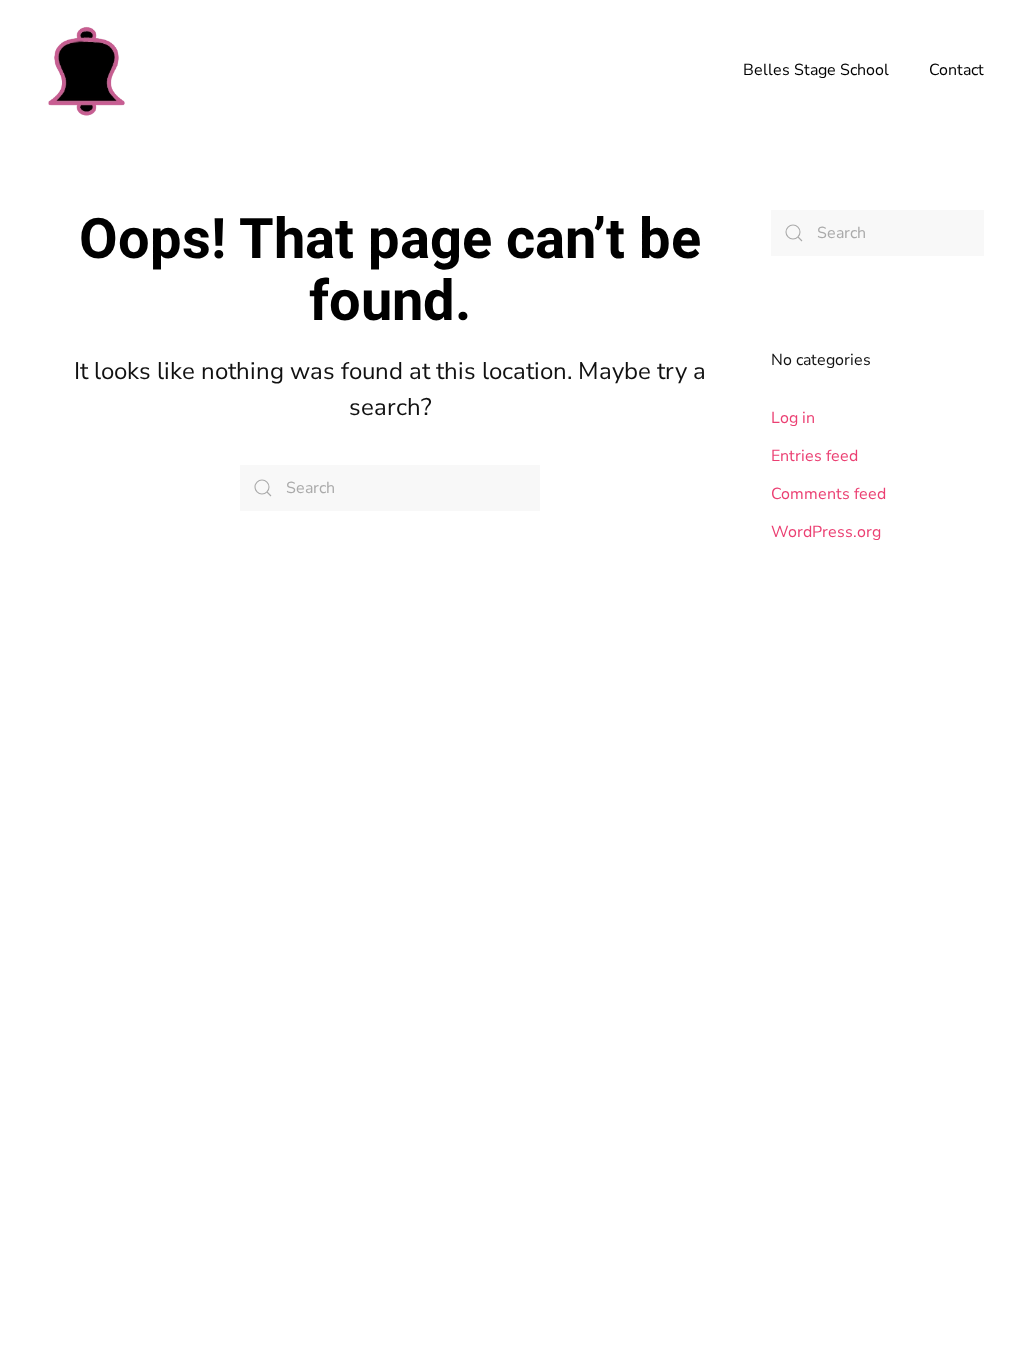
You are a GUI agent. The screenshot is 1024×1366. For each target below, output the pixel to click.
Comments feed (828, 494)
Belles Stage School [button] (816, 70)
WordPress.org (826, 532)
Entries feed (814, 456)
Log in (793, 418)
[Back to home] (85, 70)
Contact (956, 70)
